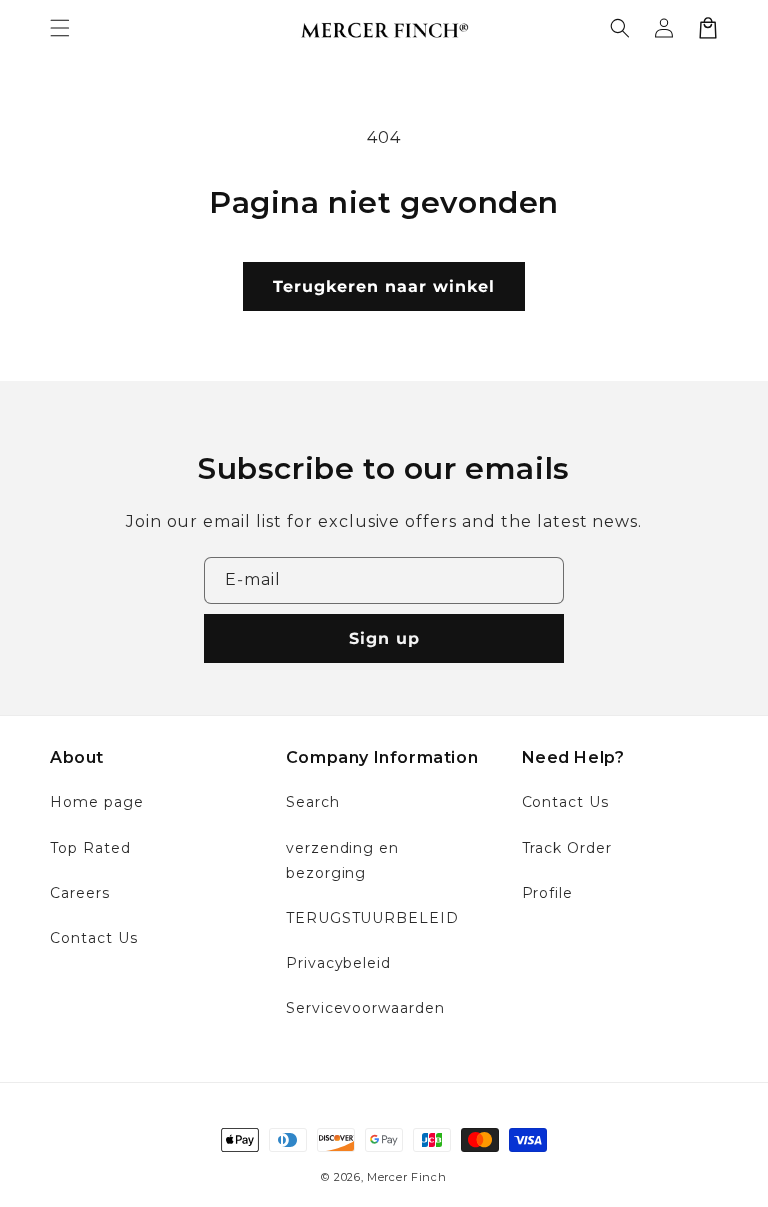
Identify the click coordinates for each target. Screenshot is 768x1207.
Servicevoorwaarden (365, 1008)
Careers (80, 893)
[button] (60, 28)
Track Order (567, 848)
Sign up (384, 638)
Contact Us (94, 938)
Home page (97, 802)
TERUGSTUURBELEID (372, 918)
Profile (548, 893)
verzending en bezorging (342, 860)
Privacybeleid (338, 963)
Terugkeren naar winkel (384, 286)
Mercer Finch (406, 1177)
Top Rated (90, 848)
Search (313, 802)
